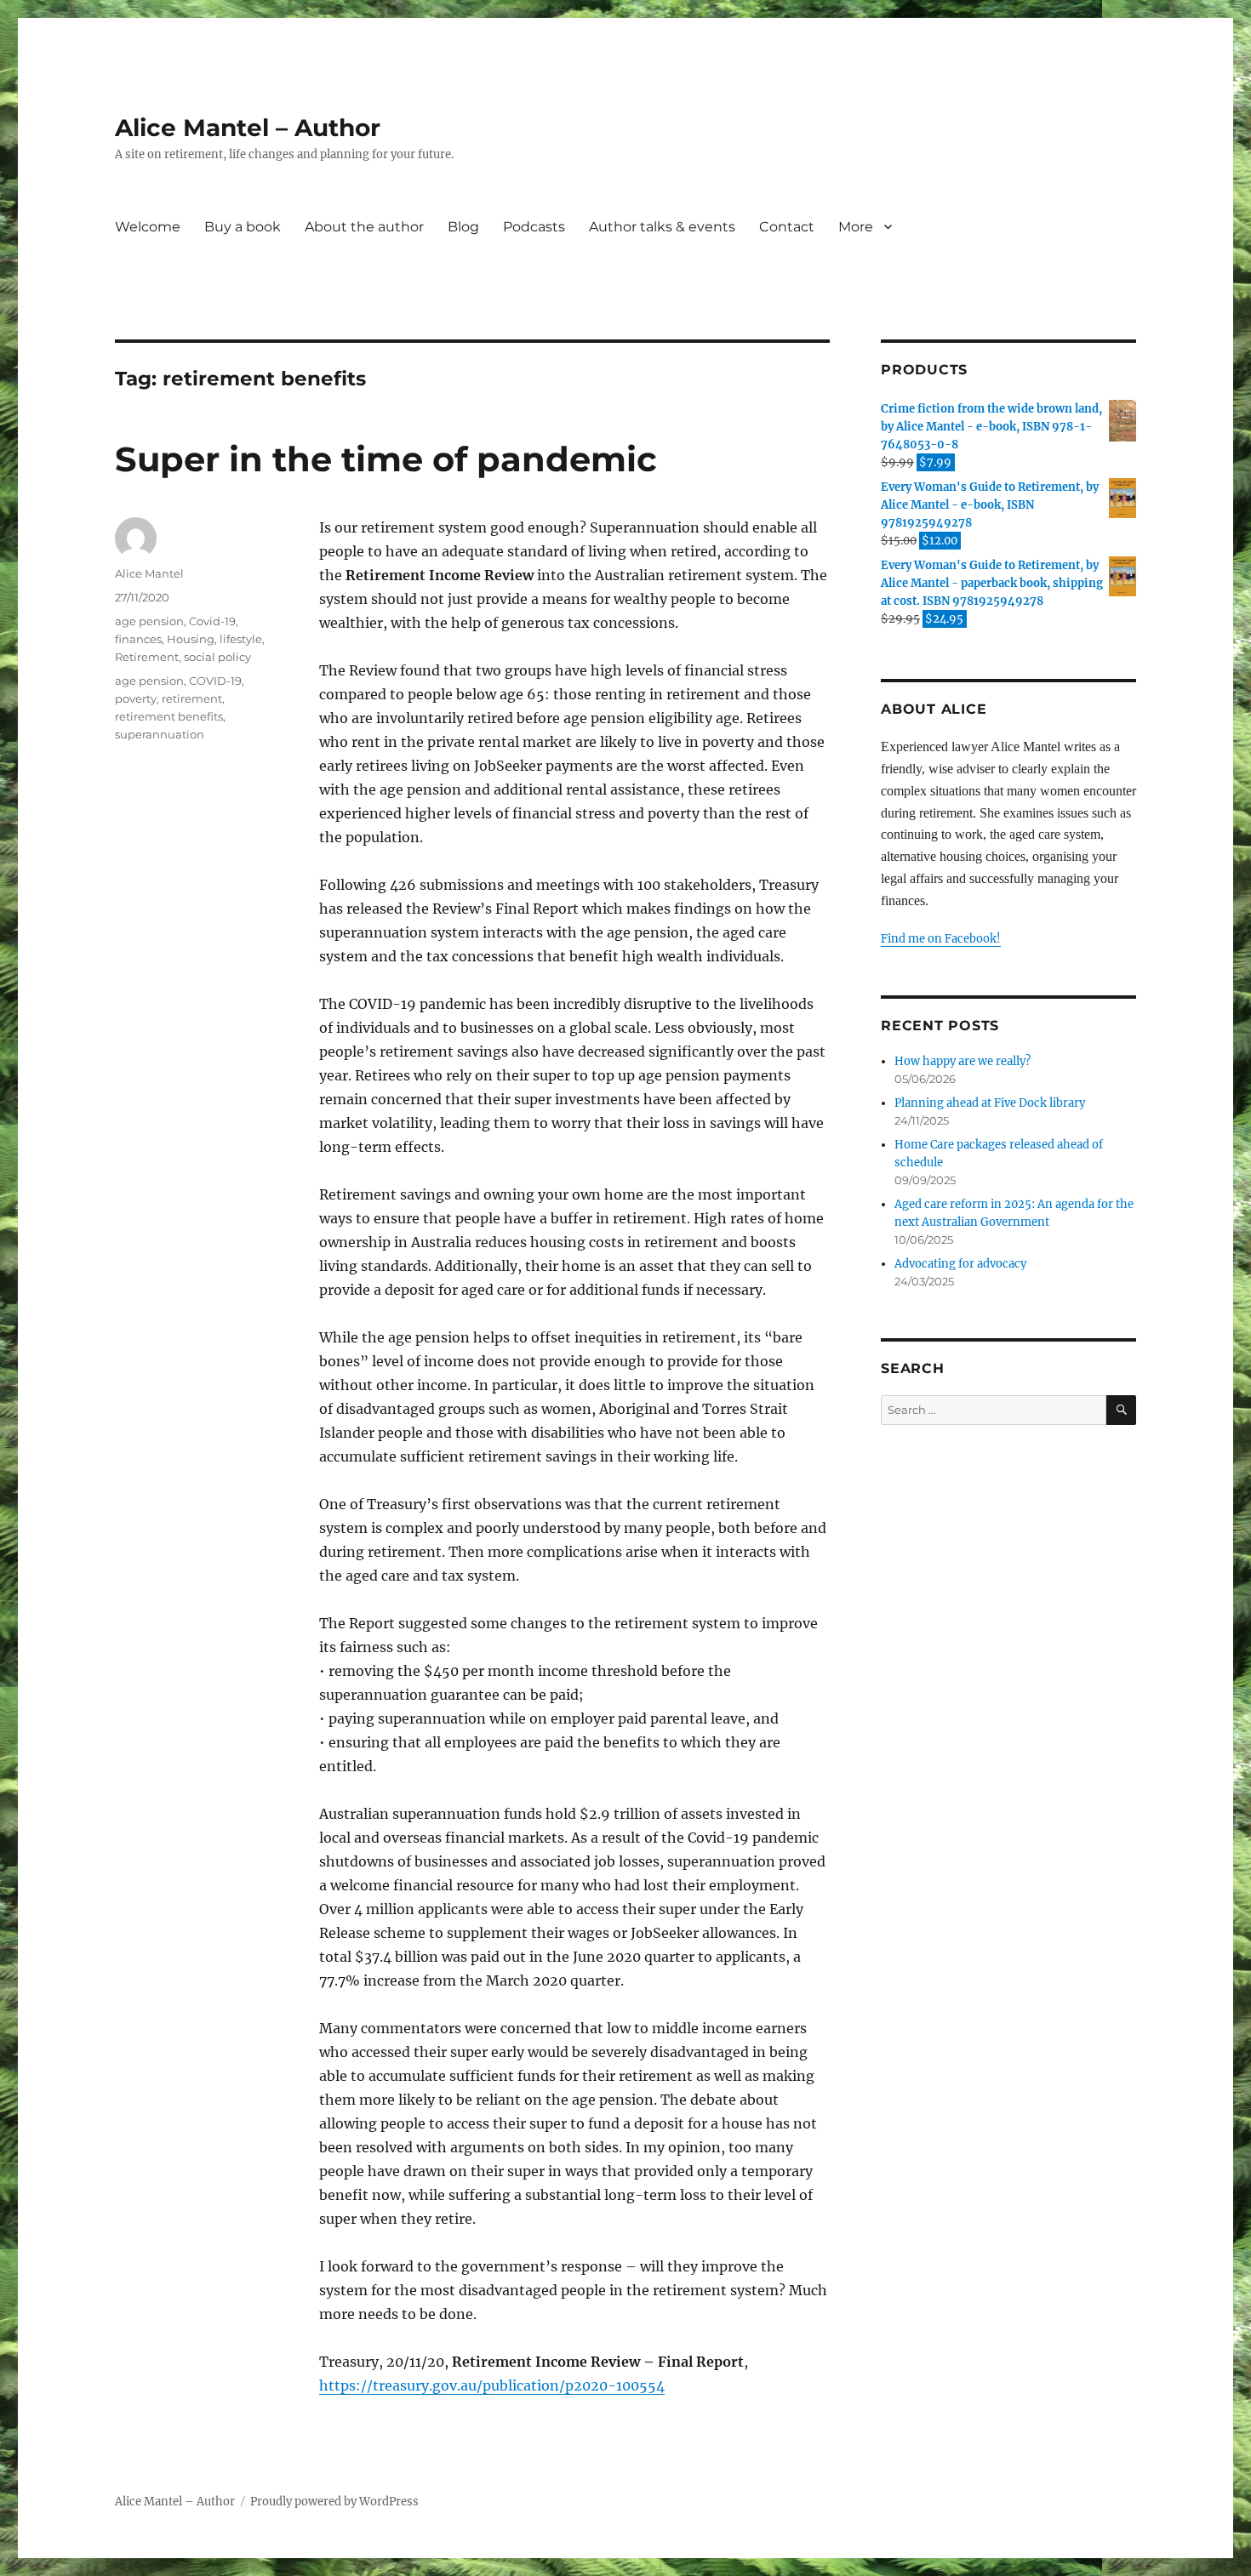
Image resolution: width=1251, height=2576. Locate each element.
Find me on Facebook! (941, 939)
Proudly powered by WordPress (334, 2502)
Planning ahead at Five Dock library (990, 1103)
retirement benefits (169, 716)
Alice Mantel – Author (248, 128)
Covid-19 (212, 621)
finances (138, 639)
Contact (787, 227)
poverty (136, 698)
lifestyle (241, 639)
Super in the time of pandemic (386, 459)
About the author (364, 227)
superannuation (160, 734)
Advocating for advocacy (960, 1264)
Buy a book (243, 227)
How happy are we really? (963, 1061)
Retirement (147, 657)
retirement (192, 698)
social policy (217, 657)
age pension (149, 621)
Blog (463, 227)
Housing (191, 639)
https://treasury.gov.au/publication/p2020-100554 (492, 2385)
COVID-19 (215, 681)
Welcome (148, 227)
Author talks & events (662, 227)
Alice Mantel (149, 573)
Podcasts (534, 227)
